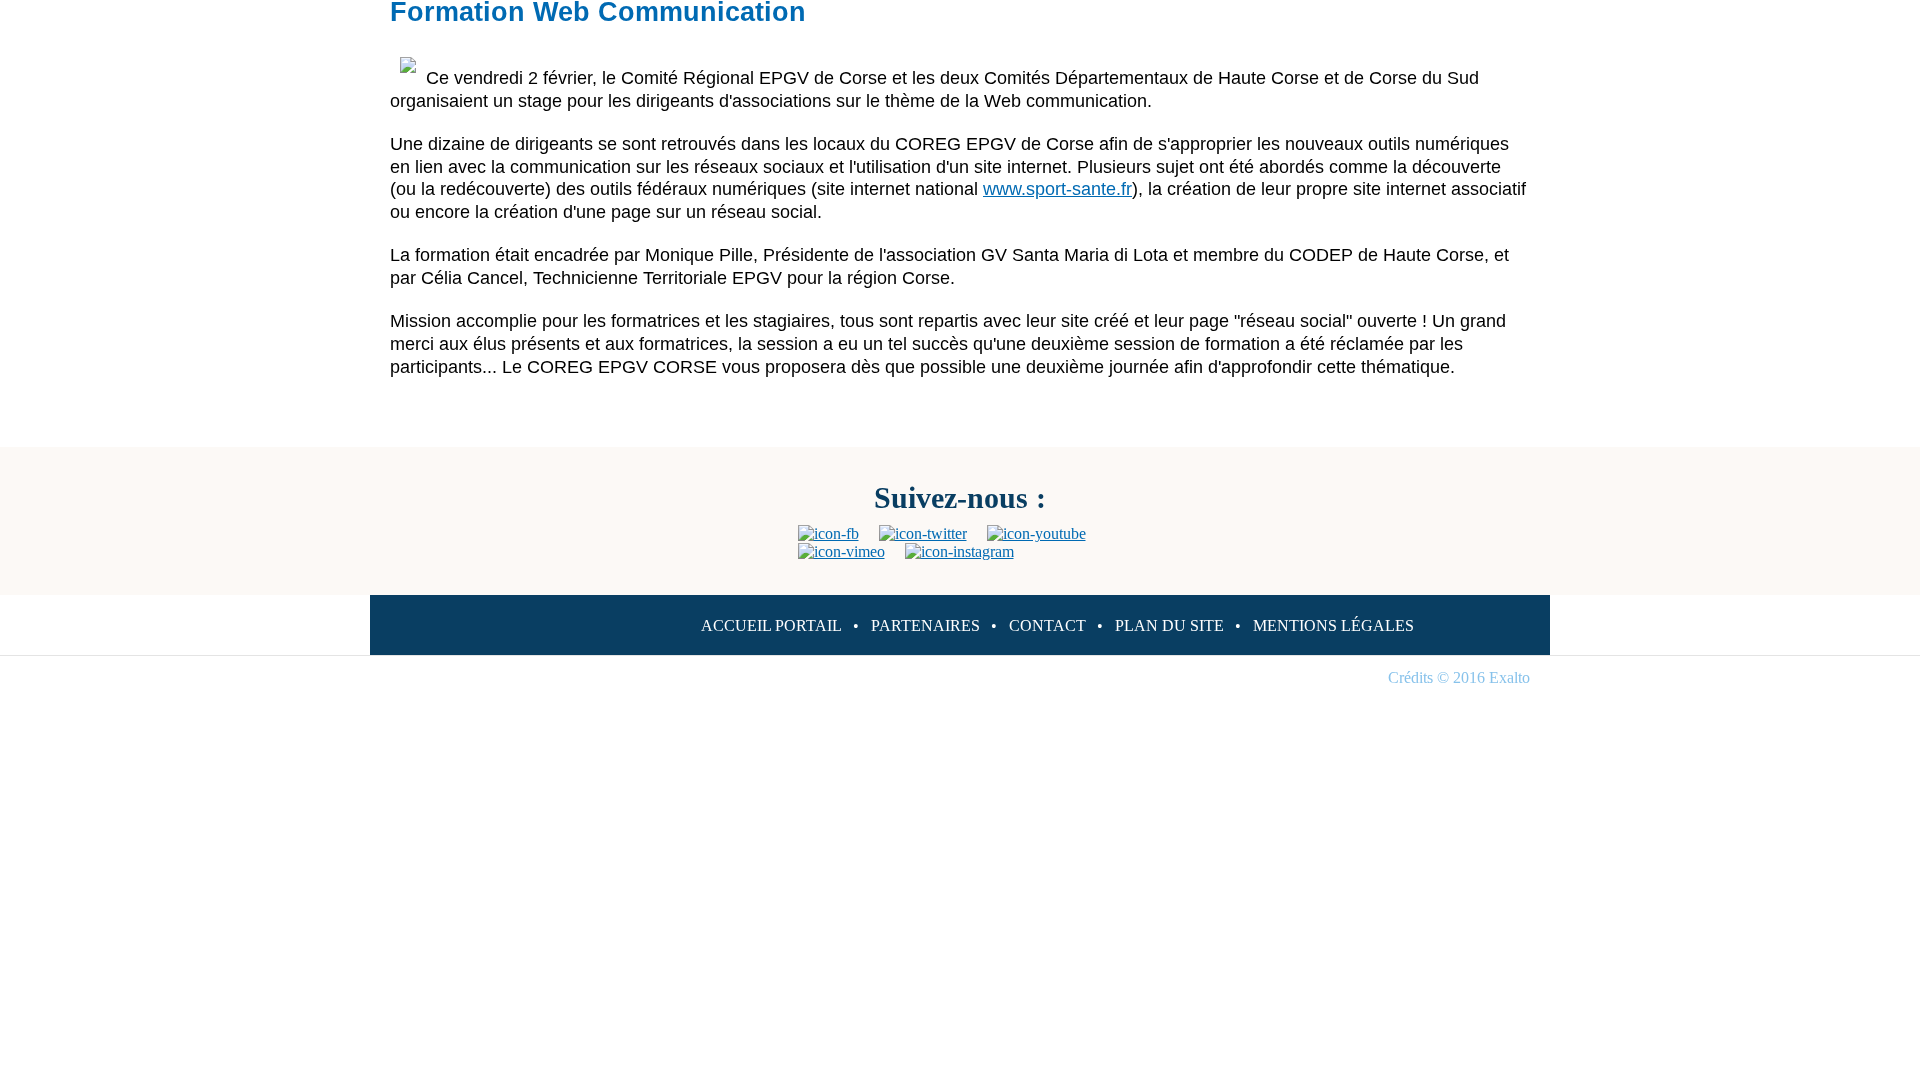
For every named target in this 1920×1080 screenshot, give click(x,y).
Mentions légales (1333, 625)
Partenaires (925, 625)
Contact (1047, 625)
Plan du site (1169, 625)
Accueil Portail (771, 625)
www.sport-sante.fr (1057, 189)
